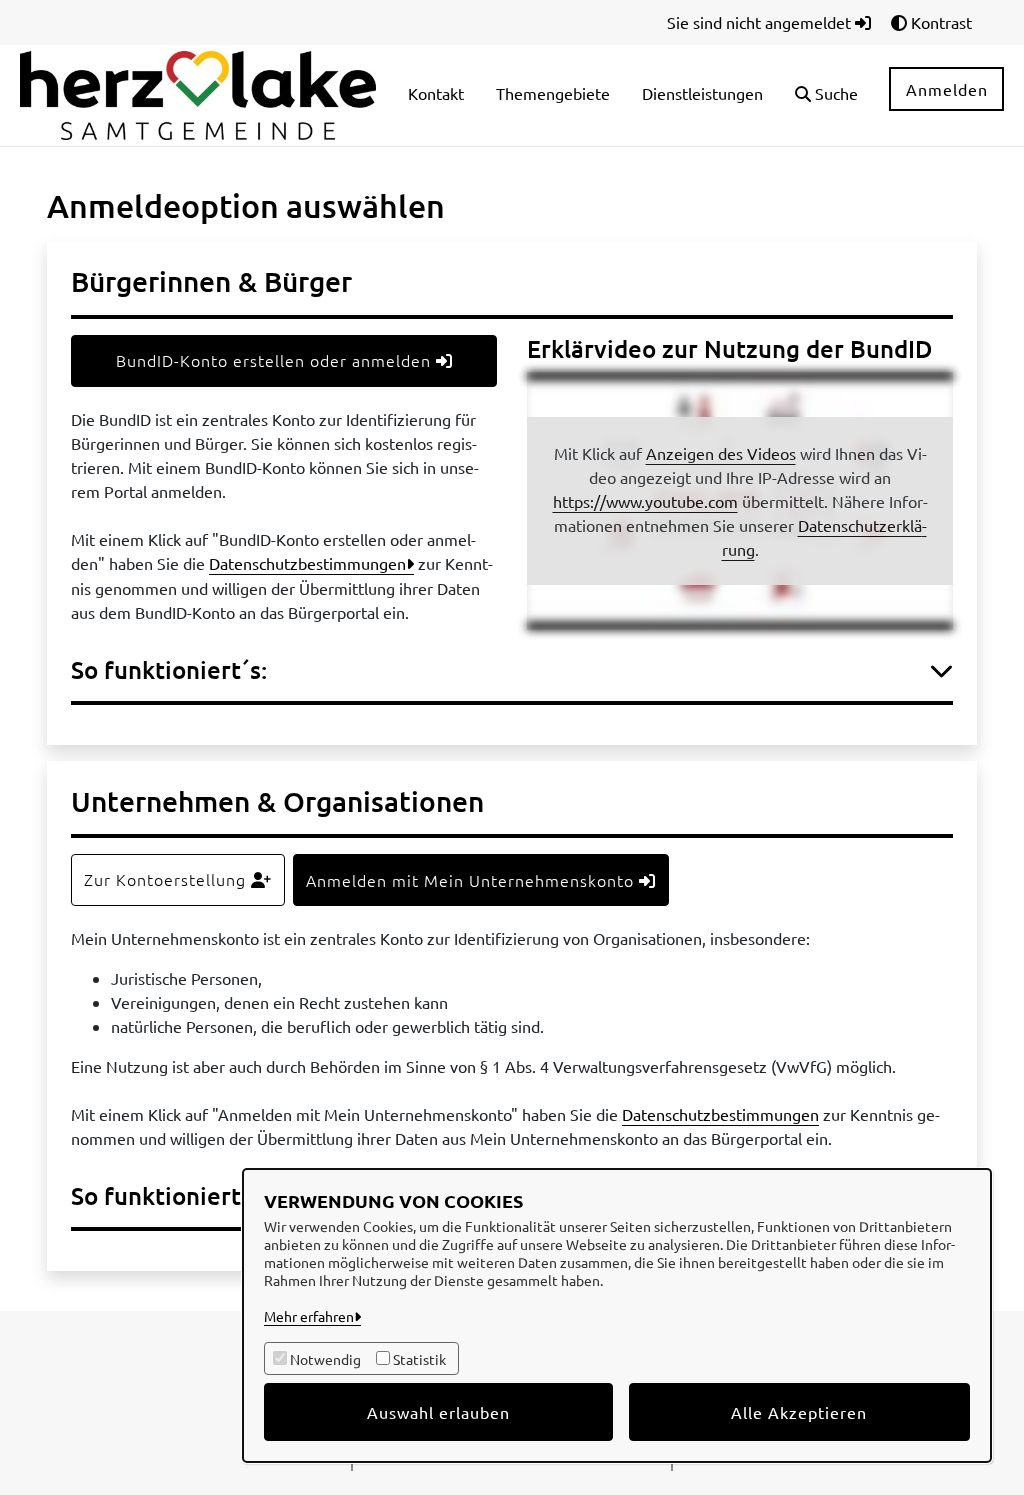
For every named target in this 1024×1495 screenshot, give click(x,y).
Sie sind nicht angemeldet (761, 22)
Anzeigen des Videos (721, 453)
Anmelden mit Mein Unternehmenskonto (472, 880)
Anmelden (947, 89)
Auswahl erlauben (438, 1412)
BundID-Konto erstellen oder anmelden (276, 360)
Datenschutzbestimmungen (307, 563)
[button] (826, 95)
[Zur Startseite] (198, 93)
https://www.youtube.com (645, 501)
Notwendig (325, 1359)
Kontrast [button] (939, 22)
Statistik (419, 1359)
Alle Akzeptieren (799, 1412)
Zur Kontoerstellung (167, 879)
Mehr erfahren (309, 1316)
